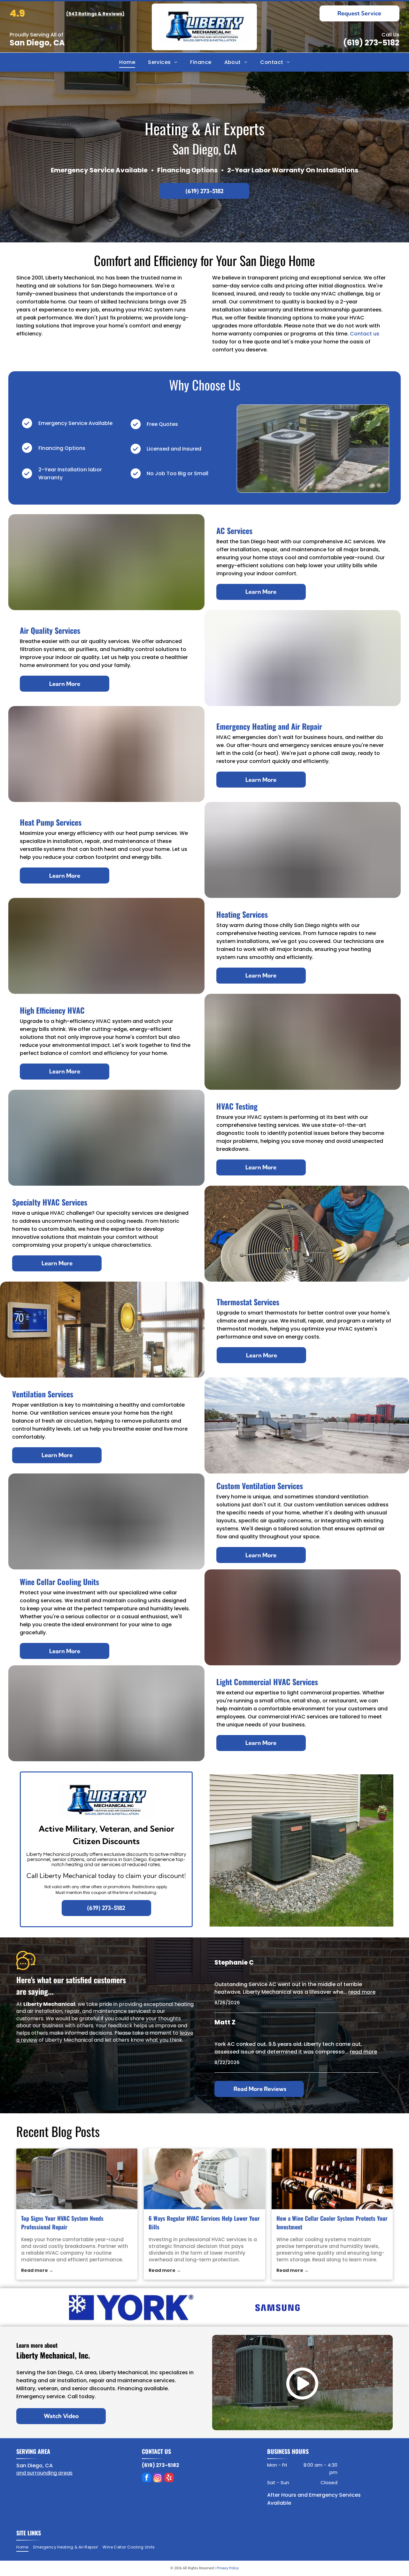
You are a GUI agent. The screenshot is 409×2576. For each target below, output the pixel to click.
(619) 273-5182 (371, 43)
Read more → (37, 2270)
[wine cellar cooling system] (332, 2179)
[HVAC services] (204, 2179)
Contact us (365, 334)
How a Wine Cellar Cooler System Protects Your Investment (332, 2223)
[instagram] (158, 2478)
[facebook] (147, 2478)
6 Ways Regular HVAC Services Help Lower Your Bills (204, 2223)
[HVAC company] (77, 2179)
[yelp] (169, 2478)
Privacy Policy (228, 2568)
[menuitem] (127, 62)
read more (362, 1992)
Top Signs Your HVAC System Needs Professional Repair (62, 2223)
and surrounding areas (44, 2473)
